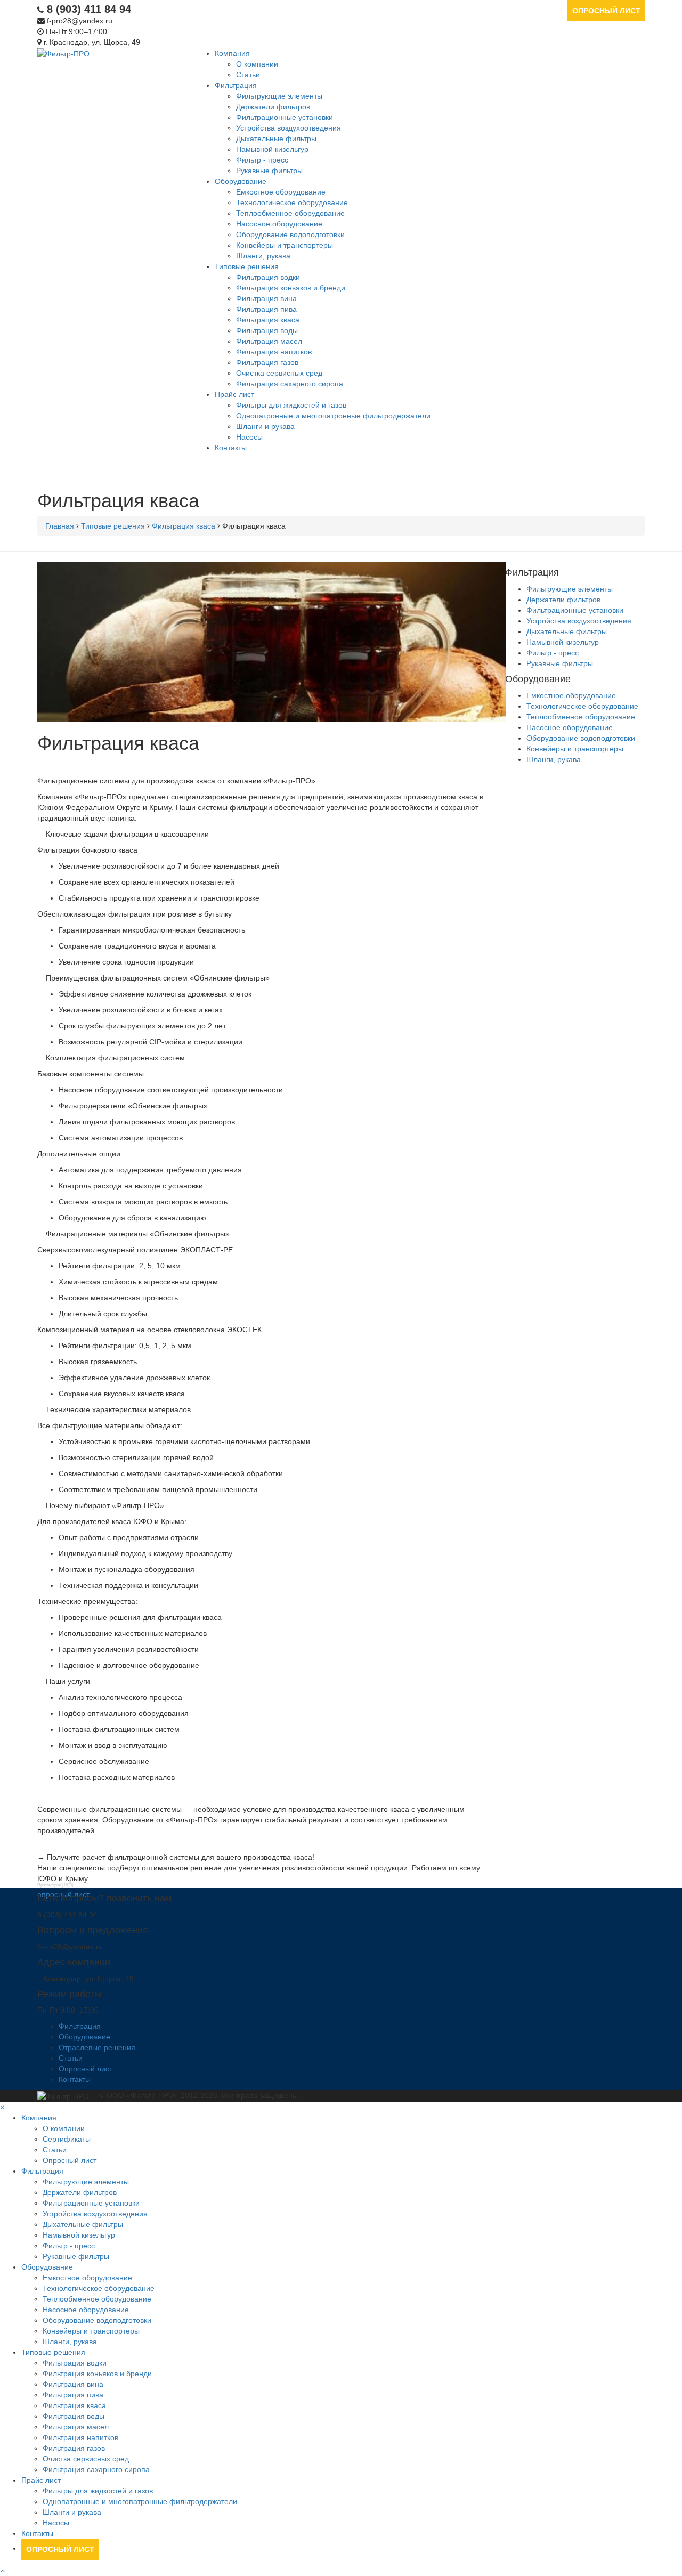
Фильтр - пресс (262, 160)
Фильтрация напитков (274, 352)
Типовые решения (247, 266)
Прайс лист (234, 394)
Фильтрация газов (267, 362)
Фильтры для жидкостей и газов (291, 405)
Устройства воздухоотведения (289, 128)
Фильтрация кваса (268, 320)
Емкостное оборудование (281, 192)
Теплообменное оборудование (290, 213)
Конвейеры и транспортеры (285, 245)
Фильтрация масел (269, 341)
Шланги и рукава (265, 426)
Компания (232, 53)
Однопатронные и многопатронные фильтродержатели (333, 416)
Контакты (231, 448)
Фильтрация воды (267, 330)
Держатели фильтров (273, 107)
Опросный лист (606, 11)
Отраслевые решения (97, 2047)
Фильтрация (236, 85)
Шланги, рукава (263, 256)
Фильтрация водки (268, 277)
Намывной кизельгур (272, 149)
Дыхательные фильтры (276, 139)
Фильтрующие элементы (279, 96)
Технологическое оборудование (292, 202)
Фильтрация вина (266, 298)
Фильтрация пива (266, 309)
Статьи (248, 75)
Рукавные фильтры (269, 171)
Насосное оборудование (279, 224)
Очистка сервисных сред (279, 373)
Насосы (249, 437)
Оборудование (241, 181)
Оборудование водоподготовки (290, 234)
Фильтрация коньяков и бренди (291, 288)
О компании (257, 64)
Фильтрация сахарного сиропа (290, 384)
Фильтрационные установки (285, 117)
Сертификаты (67, 2139)
